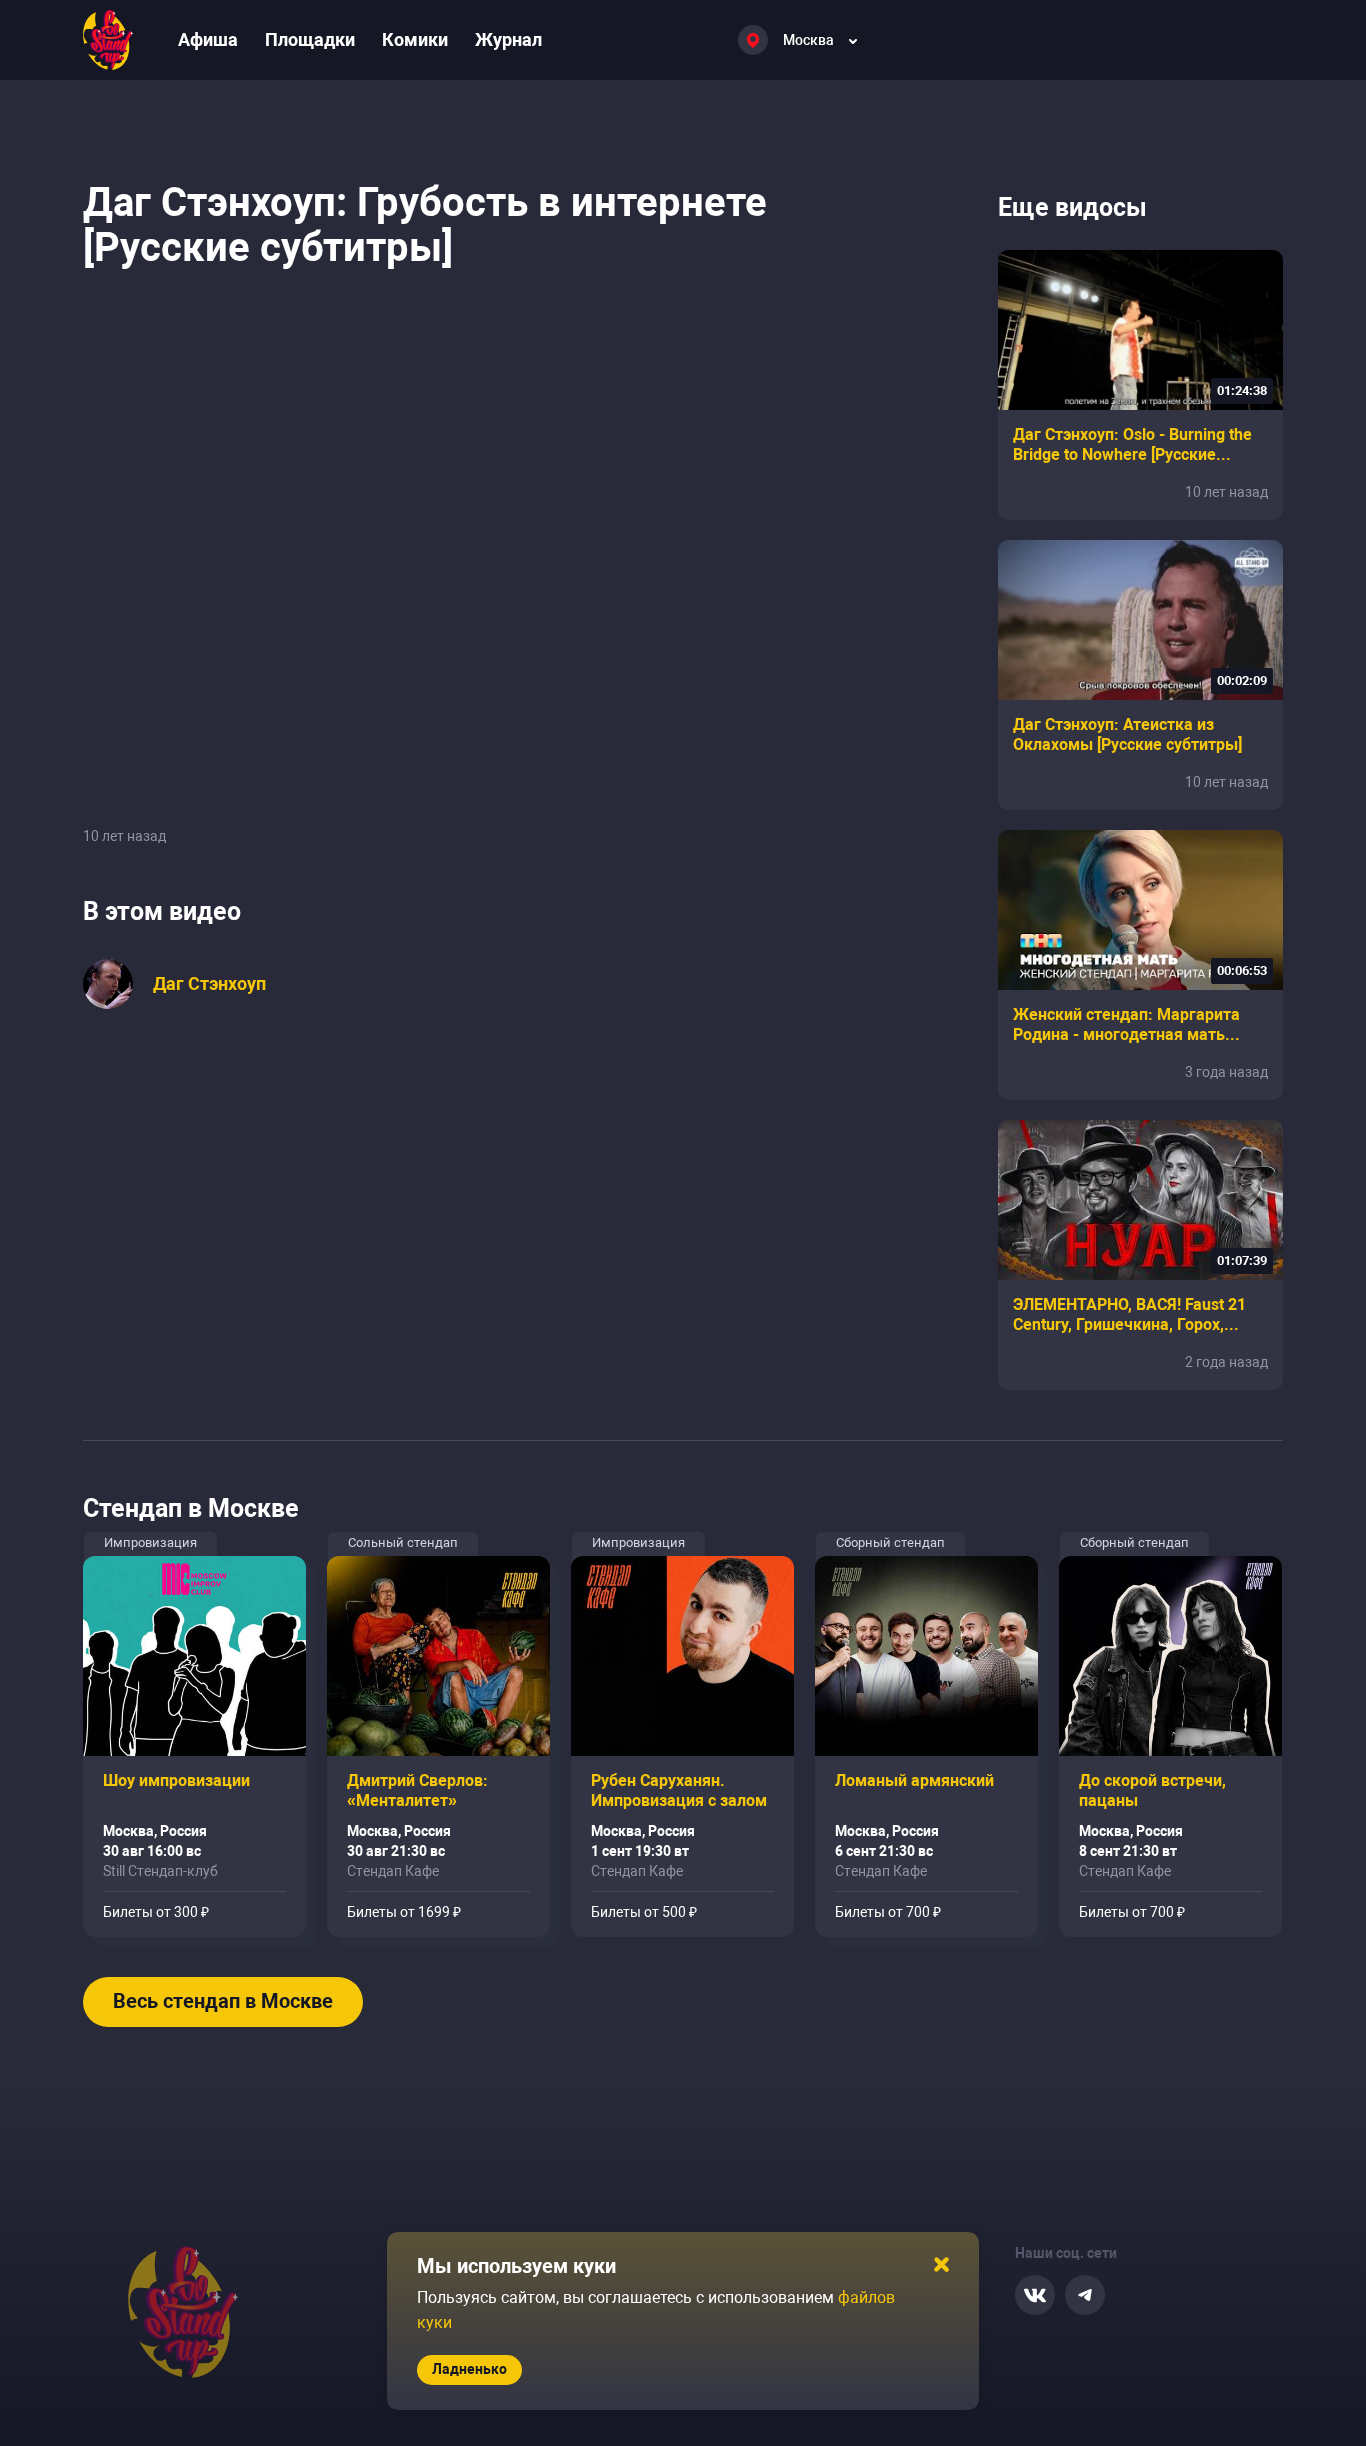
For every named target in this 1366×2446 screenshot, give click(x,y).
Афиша (208, 39)
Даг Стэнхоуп (209, 984)
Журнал (508, 39)
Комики (415, 39)
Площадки (310, 39)
